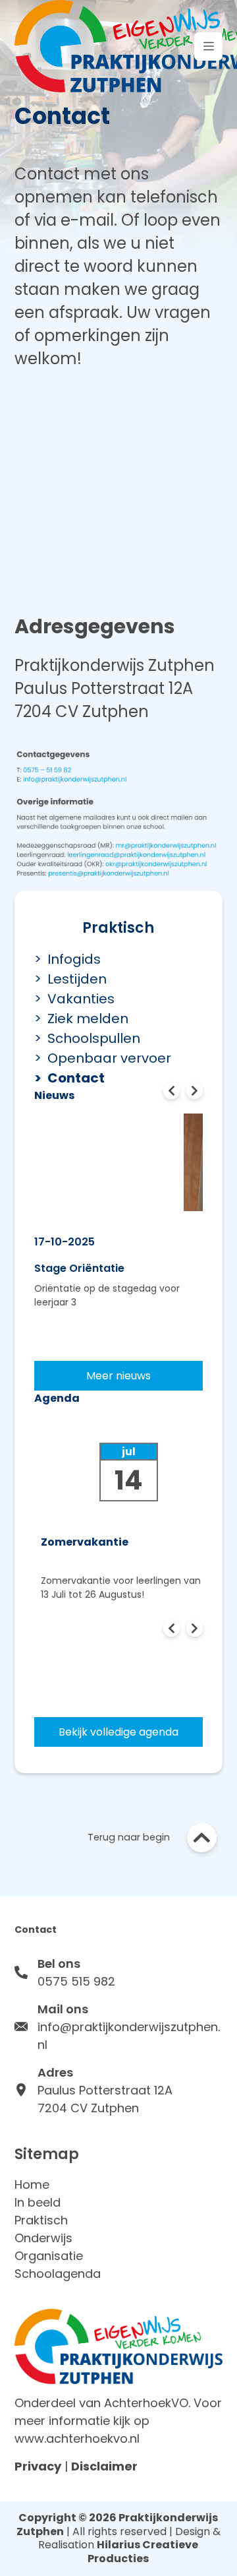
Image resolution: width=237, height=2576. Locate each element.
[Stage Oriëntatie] (119, 1152)
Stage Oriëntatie (79, 1268)
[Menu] (208, 47)
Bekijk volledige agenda (118, 1732)
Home (32, 2184)
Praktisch (41, 2220)
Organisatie (49, 2256)
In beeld (38, 2202)
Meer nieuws (118, 1376)
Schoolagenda (58, 2274)
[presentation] (171, 1091)
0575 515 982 (76, 1981)
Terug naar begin (129, 1837)
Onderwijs (43, 2238)
